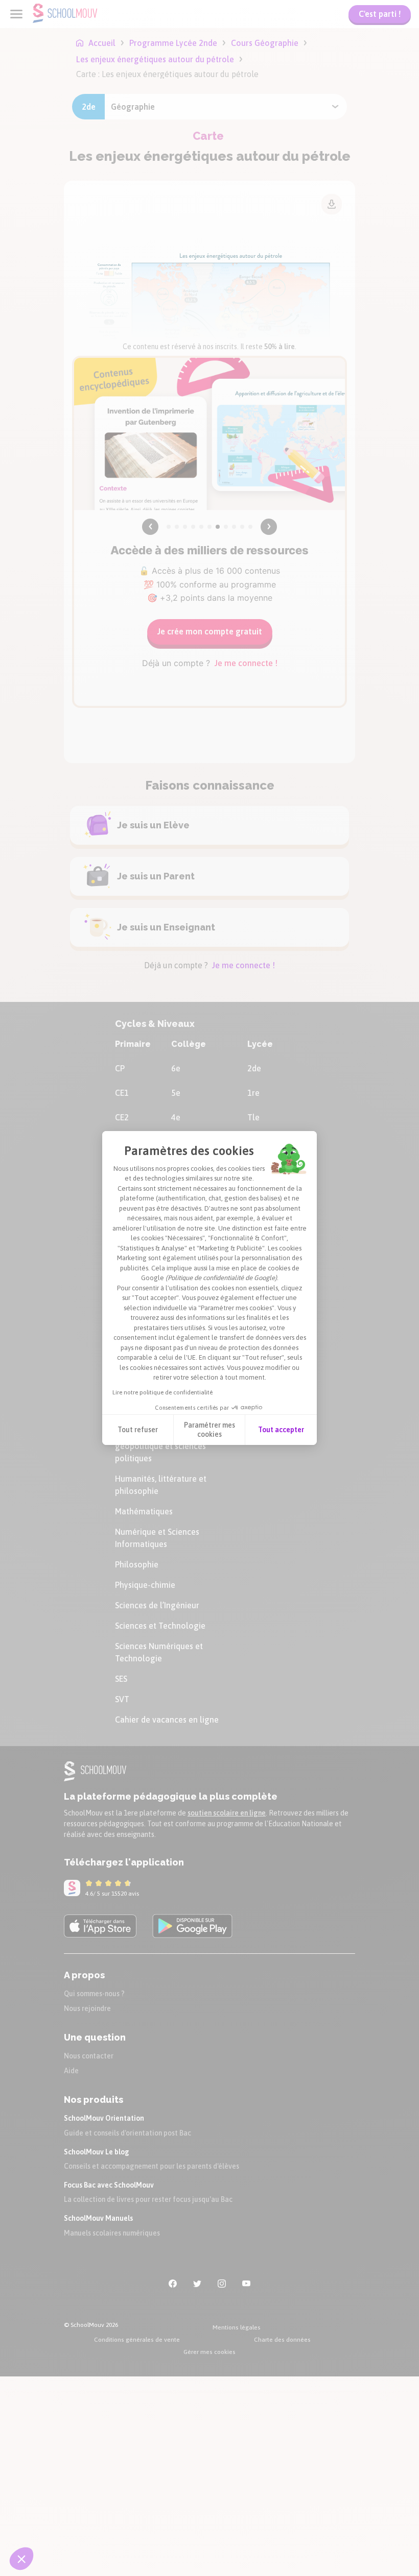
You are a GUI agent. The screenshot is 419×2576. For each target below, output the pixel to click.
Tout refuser (138, 1430)
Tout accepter (281, 1430)
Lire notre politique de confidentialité (162, 1392)
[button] (21, 2559)
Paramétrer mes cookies (209, 1430)
